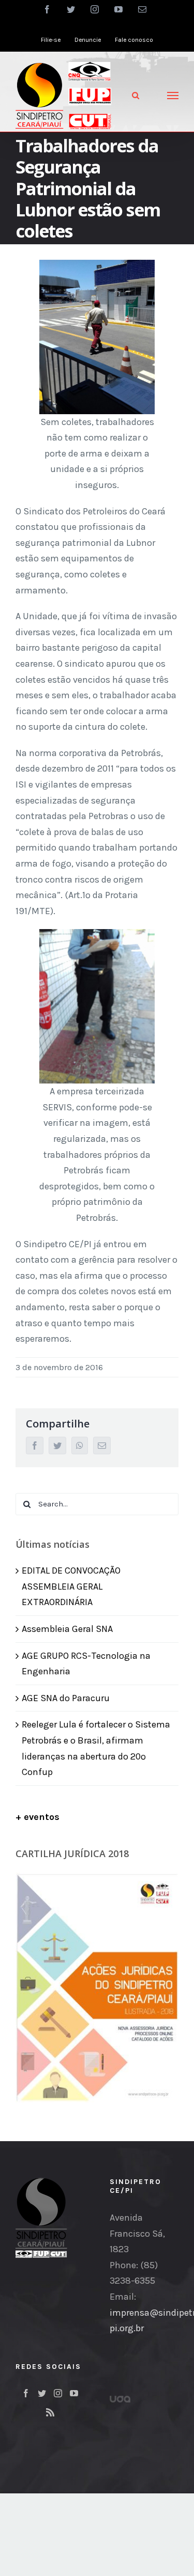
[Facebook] (26, 2393)
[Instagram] (58, 2393)
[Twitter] (42, 2393)
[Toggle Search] (136, 95)
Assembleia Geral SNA (67, 1629)
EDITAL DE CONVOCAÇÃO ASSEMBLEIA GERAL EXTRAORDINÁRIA (71, 1586)
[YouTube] (74, 2393)
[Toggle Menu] (173, 96)
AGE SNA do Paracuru (66, 1698)
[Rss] (50, 2412)
